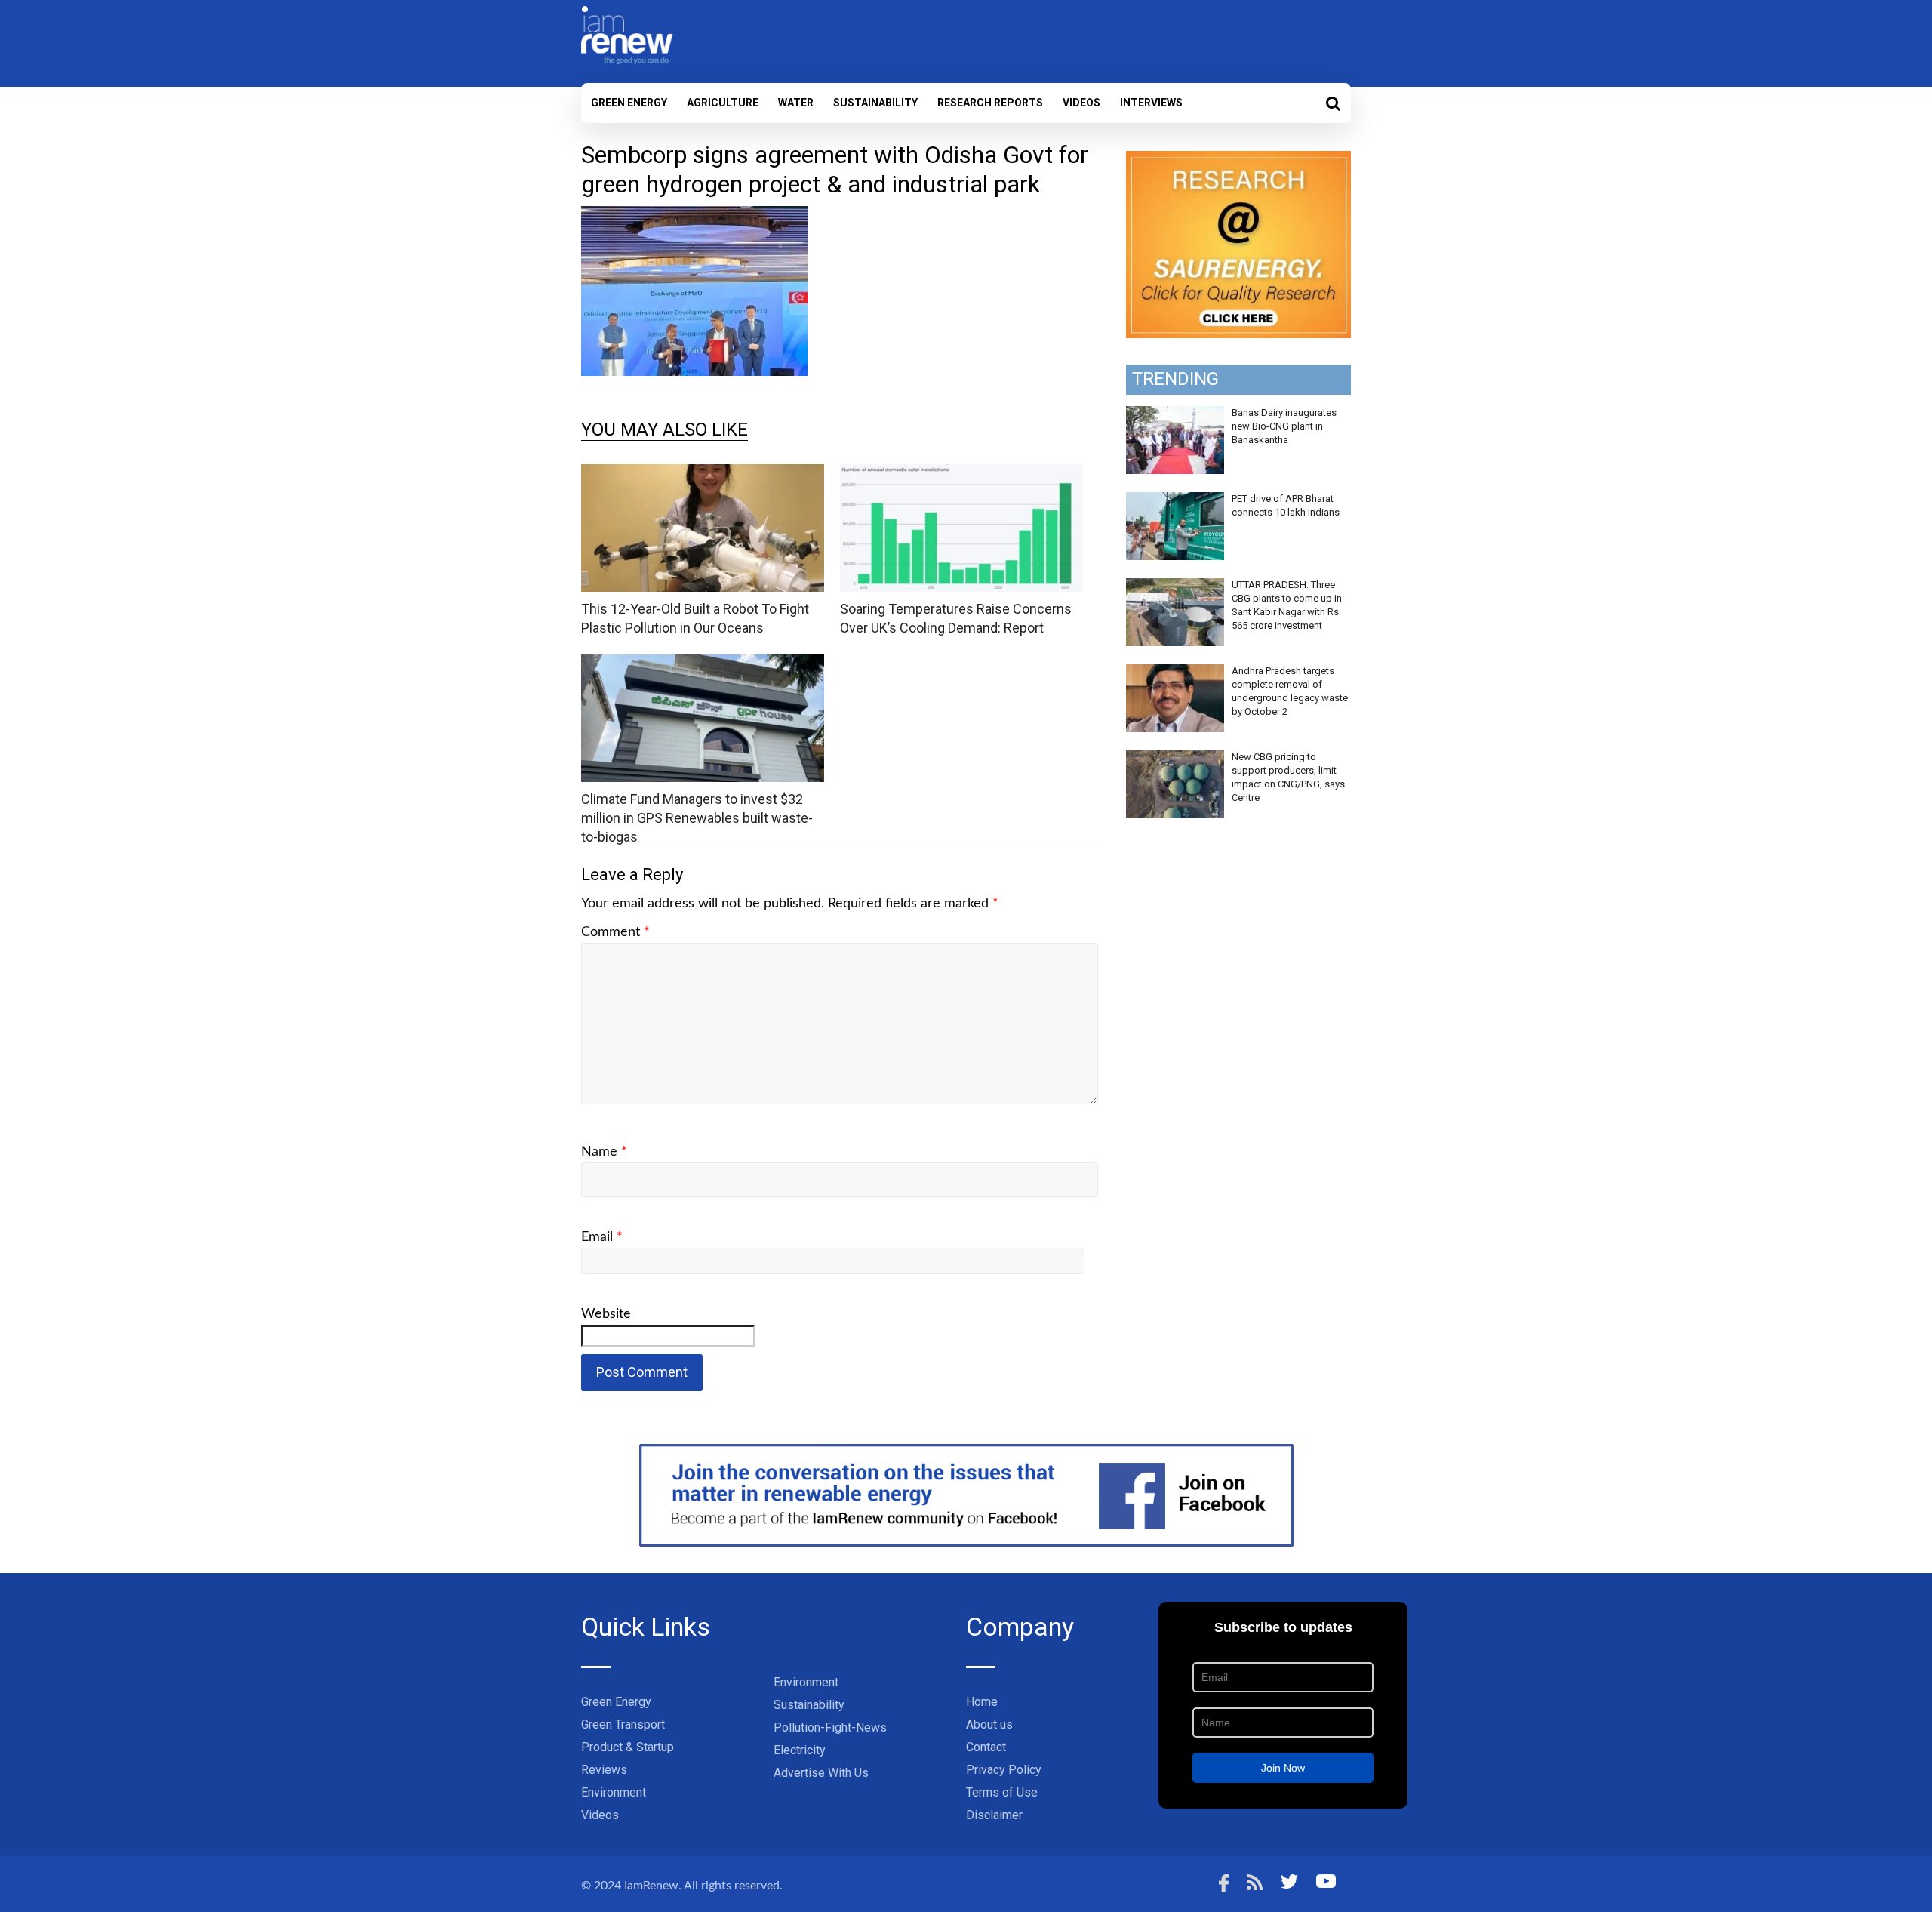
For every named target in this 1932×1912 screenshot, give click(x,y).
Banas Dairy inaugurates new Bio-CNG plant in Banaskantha (1284, 426)
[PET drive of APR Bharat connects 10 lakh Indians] (1175, 500)
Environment (614, 1792)
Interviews (1151, 103)
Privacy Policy (1004, 1770)
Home (982, 1702)
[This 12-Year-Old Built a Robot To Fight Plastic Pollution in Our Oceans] (703, 474)
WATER (796, 103)
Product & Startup (628, 1747)
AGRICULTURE (723, 103)
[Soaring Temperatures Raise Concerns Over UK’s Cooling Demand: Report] (961, 474)
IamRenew (651, 1886)
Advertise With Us (821, 1773)
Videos (1081, 103)
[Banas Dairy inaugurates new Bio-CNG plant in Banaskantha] (1175, 414)
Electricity (800, 1750)
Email (602, 1237)
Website (606, 1314)
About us (989, 1724)
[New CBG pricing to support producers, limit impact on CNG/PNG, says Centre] (1175, 759)
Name (604, 1152)
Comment (615, 932)
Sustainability (875, 103)
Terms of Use (1002, 1792)
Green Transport (623, 1724)
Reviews (604, 1770)
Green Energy (629, 103)
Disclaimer (994, 1815)
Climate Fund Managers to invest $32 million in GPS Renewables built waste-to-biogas (697, 818)
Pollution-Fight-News (830, 1727)
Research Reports (990, 103)
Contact (986, 1747)
